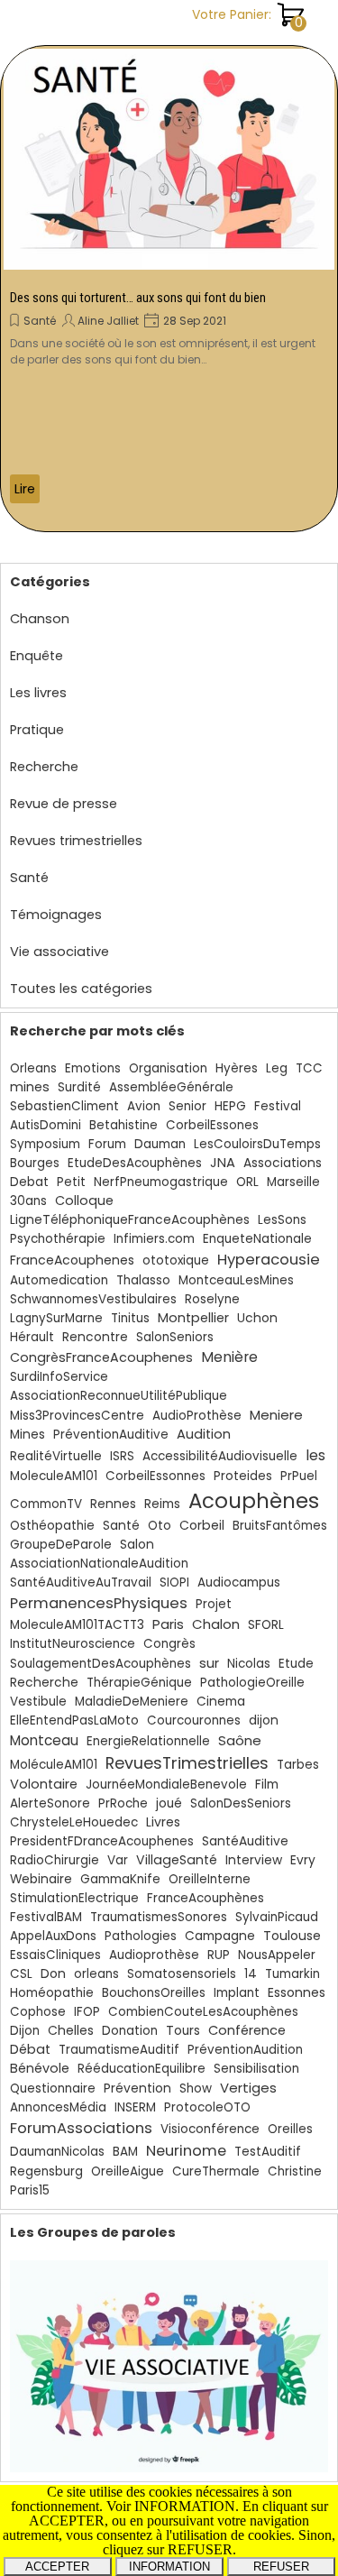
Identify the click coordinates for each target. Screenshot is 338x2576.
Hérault (32, 1337)
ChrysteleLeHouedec (74, 1822)
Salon (137, 1545)
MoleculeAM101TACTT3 (77, 1625)
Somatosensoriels (182, 1974)
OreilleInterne (210, 1879)
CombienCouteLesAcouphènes (203, 2012)
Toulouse (292, 1936)
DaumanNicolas (57, 2152)
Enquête (37, 656)
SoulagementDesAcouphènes (100, 1664)
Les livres (38, 693)
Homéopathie (52, 1993)
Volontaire (44, 1784)
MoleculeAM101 (54, 1476)
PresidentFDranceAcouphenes (102, 1841)
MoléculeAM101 (54, 1765)
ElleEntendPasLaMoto (74, 1720)
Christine (295, 2171)
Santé (40, 321)
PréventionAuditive (111, 1435)
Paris (168, 1624)
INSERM (135, 2107)
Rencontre (95, 1337)
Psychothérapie (58, 1239)
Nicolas (249, 1664)
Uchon (257, 1318)
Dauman (160, 1144)
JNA (223, 1163)
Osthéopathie (52, 1526)
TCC (309, 1068)
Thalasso (143, 1280)
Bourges (35, 1163)
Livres (163, 1822)
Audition (204, 1434)
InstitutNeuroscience (73, 1644)
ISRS (122, 1456)
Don (53, 1973)
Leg (277, 1068)
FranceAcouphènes (206, 1898)
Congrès (169, 1644)
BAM (125, 2152)
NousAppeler (277, 1955)
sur (209, 1663)
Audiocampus (239, 1582)
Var (118, 1860)
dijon (264, 1720)
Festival (278, 1106)
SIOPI (174, 1582)
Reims (162, 1504)
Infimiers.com (154, 1239)
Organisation (168, 1068)
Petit (71, 1182)
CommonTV (46, 1504)
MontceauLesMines (236, 1280)
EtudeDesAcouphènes (135, 1163)
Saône (240, 1740)
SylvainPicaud (277, 1917)
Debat (29, 1182)
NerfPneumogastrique (161, 1182)
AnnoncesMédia (58, 2107)
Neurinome (186, 2151)
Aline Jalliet (108, 321)
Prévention (137, 2088)
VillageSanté (177, 1860)
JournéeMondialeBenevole (166, 1785)
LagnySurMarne (56, 1318)
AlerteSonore (50, 1803)
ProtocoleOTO (207, 2107)
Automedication (59, 1280)
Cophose (38, 2012)
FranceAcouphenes (72, 1260)
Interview (254, 1860)
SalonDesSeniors (241, 1803)
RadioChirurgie (55, 1860)
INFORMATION (169, 2567)
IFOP (87, 2012)
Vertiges (248, 2088)
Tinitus (130, 1318)
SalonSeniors (175, 1337)
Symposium (45, 1144)
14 (251, 1974)
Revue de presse (64, 804)
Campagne (220, 1936)
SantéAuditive (245, 1841)
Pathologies (141, 1936)
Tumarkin (292, 1974)
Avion (144, 1106)
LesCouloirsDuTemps (257, 1144)
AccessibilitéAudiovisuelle (220, 1456)
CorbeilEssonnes (155, 1476)
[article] (169, 289)
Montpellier (193, 1318)
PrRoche (123, 1803)
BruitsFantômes (280, 1526)
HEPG (230, 1106)
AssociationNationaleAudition (99, 1564)
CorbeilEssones (212, 1125)
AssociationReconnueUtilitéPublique (119, 1396)
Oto (160, 1526)
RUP (219, 1955)
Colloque (84, 1201)
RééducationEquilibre (142, 2069)
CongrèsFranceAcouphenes (101, 1357)
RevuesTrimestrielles (187, 1763)
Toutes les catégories (81, 989)
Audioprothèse (154, 1955)
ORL (247, 1182)
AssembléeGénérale (171, 1087)
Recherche (44, 767)
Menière (229, 1357)
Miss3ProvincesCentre (77, 1416)
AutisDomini (46, 1125)
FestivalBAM (46, 1917)
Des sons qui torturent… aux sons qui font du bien (138, 298)
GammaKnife (120, 1879)
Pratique (37, 730)
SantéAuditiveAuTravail (81, 1582)
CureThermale (216, 2171)
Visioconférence (210, 2129)
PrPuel (299, 1476)
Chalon (216, 1624)
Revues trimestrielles (76, 841)
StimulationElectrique (74, 1898)
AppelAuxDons (53, 1936)
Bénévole (40, 2068)
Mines (27, 1435)
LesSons (282, 1220)
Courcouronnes (194, 1720)
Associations (283, 1163)
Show (196, 2088)
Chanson (40, 619)
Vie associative (59, 952)
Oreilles (290, 2129)
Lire (25, 489)
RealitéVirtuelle (56, 1456)
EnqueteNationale (257, 1239)
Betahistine (123, 1125)
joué (169, 1803)
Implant (237, 1993)
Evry (303, 1860)
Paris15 (30, 2190)
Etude (296, 1664)
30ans (28, 1201)
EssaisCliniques (55, 1955)
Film (267, 1785)
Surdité (79, 1087)
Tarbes (298, 1765)
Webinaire (41, 1879)
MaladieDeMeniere (132, 1702)
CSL (21, 1974)
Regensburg (46, 2171)
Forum (107, 1144)
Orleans (33, 1068)
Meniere (276, 1415)
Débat (30, 2049)
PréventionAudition (245, 2050)
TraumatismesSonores (159, 1917)
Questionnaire (53, 2088)
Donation (130, 2031)
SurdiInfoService (59, 1377)
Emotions (93, 1068)
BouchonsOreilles (154, 1993)
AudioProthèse (197, 1416)
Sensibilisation (256, 2069)
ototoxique (176, 1260)
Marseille (293, 1182)
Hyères (237, 1068)
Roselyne (212, 1299)
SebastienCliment (64, 1106)
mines (30, 1087)
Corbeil (202, 1525)
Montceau (44, 1740)
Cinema (221, 1702)
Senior (187, 1106)
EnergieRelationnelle (148, 1741)
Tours (183, 2031)
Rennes (113, 1504)
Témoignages (56, 915)
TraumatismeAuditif (119, 2050)
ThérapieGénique (139, 1683)
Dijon (25, 2031)
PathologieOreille (252, 1683)
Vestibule (38, 1702)
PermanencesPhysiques (99, 1603)
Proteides (243, 1476)
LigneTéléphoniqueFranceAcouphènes (130, 1220)
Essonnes (297, 1992)
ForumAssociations (81, 2128)
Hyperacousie (269, 1260)
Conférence (247, 2030)
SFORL (266, 1625)
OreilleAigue (128, 2171)
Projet (214, 1604)
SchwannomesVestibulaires (93, 1299)
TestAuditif (268, 2152)
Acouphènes (254, 1501)
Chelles (71, 2030)
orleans (96, 1974)
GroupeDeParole (61, 1545)
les (315, 1455)
